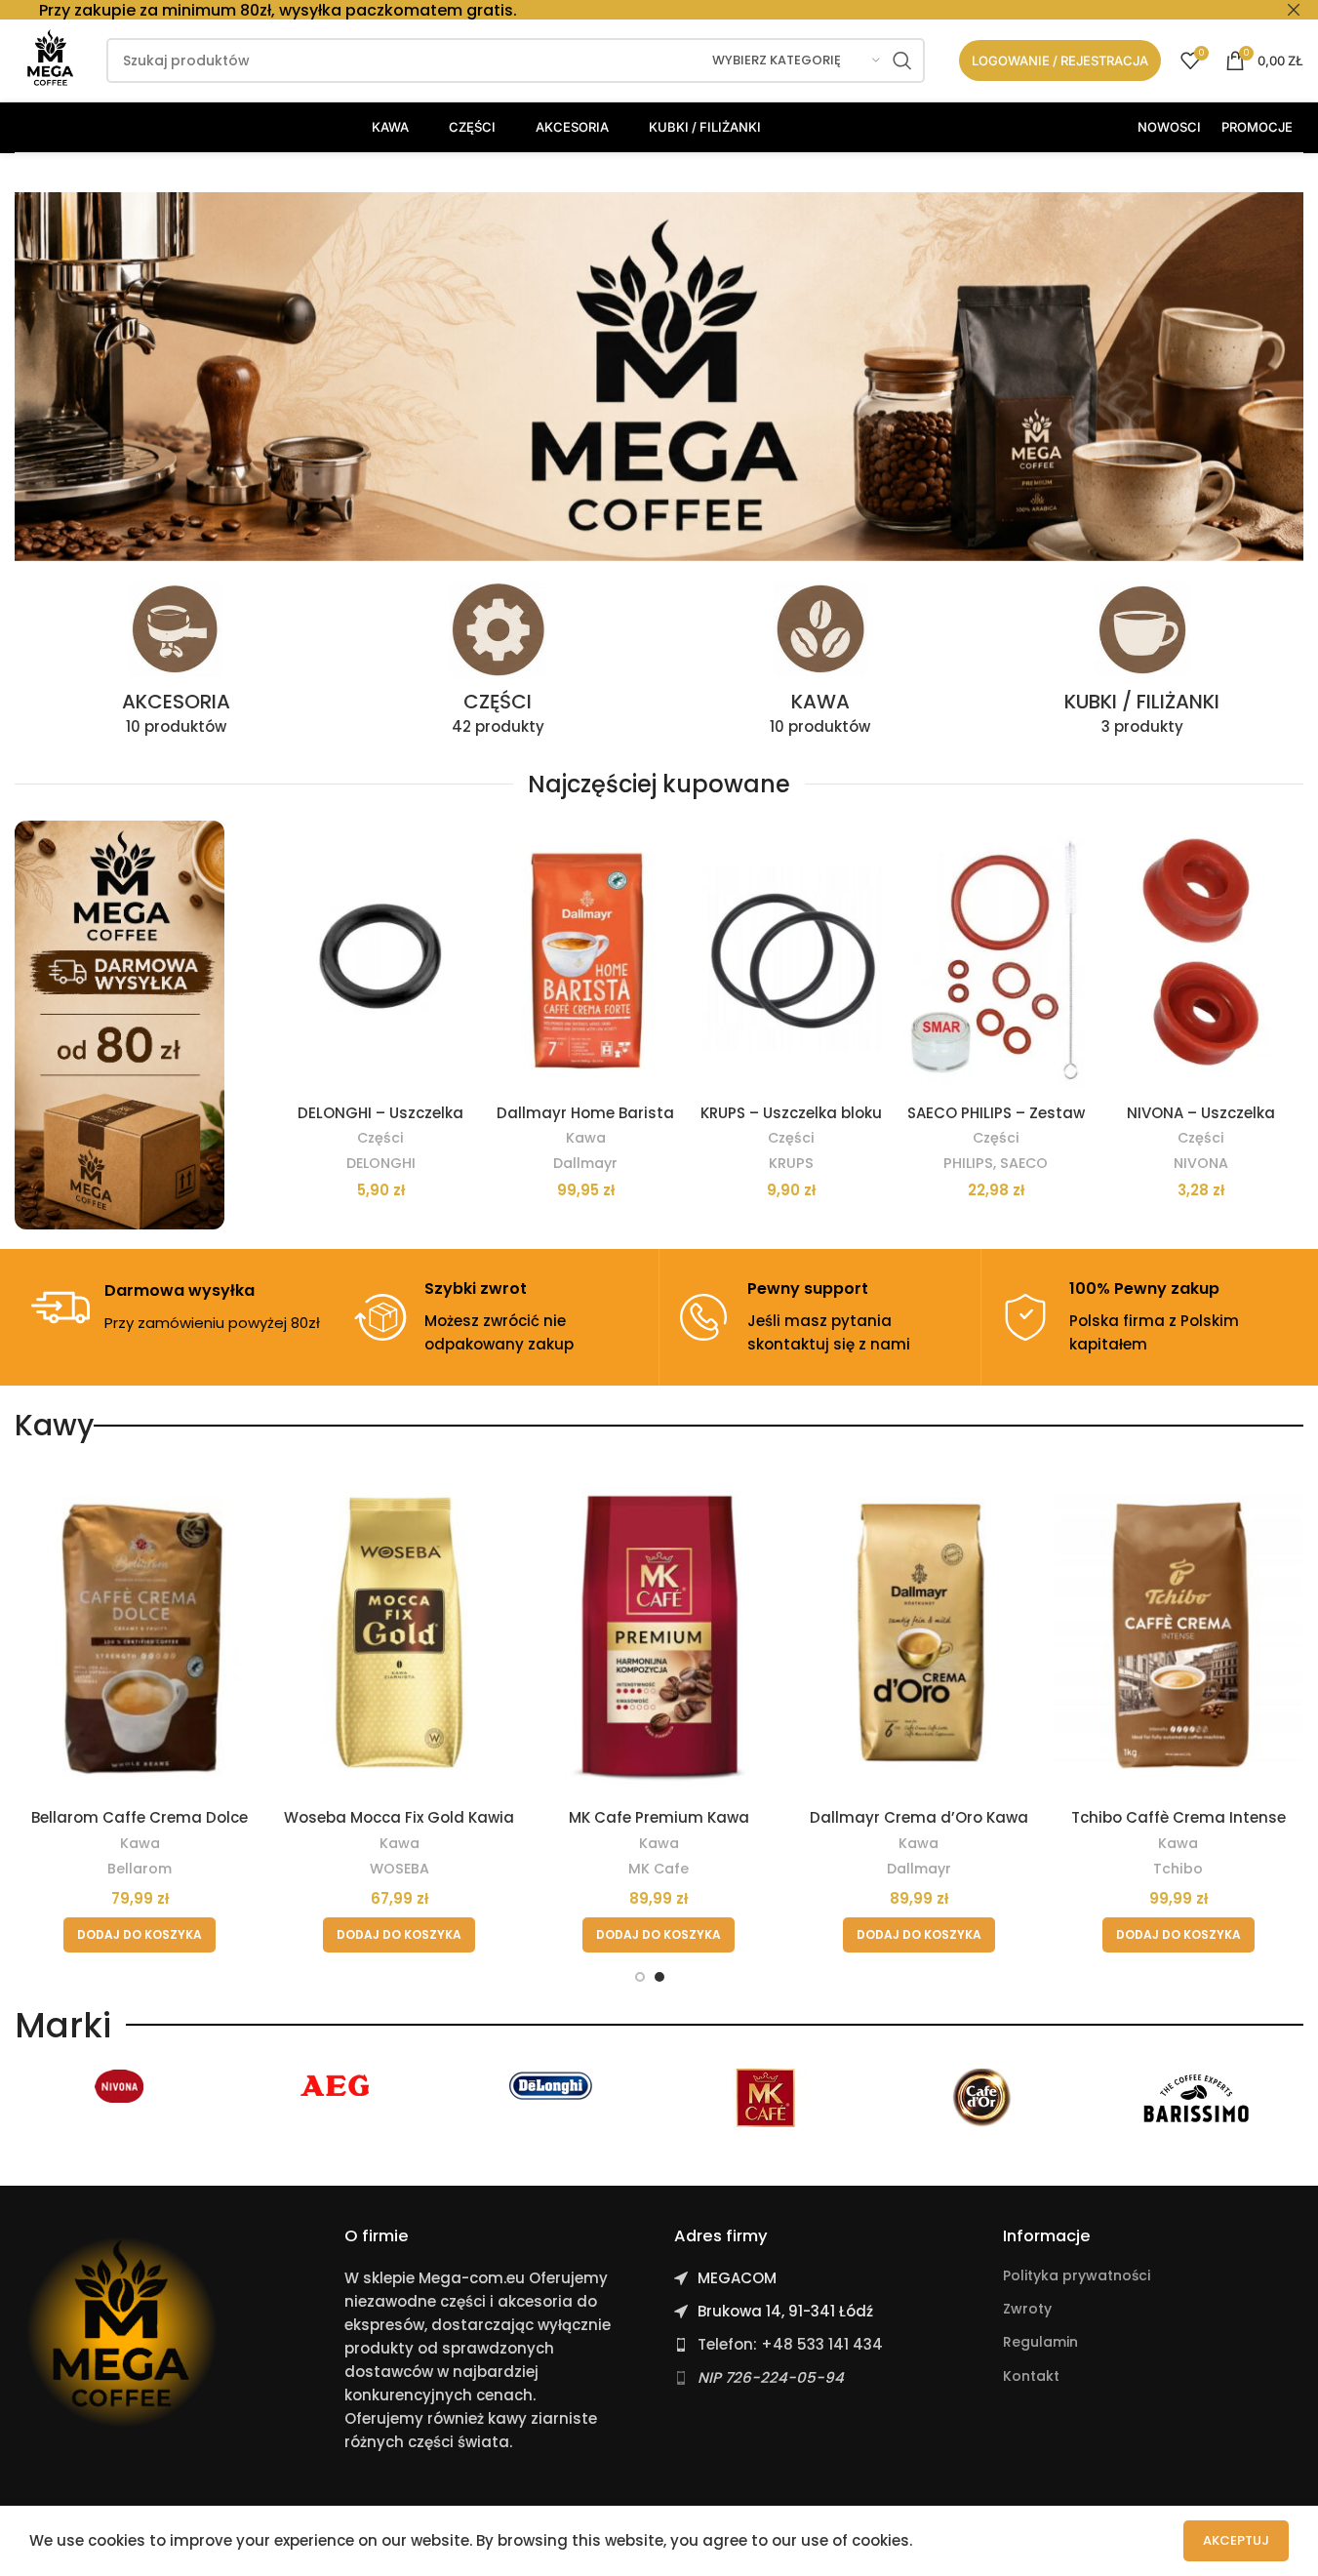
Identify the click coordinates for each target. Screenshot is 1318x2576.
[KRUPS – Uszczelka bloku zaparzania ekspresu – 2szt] (791, 957)
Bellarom (140, 1869)
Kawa (586, 1138)
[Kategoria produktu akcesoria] (176, 664)
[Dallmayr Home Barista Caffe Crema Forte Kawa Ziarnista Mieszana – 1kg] (585, 957)
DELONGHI (381, 1163)
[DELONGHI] (551, 2086)
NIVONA (1201, 1163)
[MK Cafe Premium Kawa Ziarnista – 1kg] (659, 1632)
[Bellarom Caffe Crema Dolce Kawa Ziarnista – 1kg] (140, 1632)
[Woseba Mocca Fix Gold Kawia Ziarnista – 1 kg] (399, 1632)
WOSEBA (399, 1869)
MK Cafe (659, 1869)
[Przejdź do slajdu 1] (640, 1977)
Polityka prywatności (1077, 2275)
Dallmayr (585, 1163)
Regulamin (1040, 2342)
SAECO (1024, 1163)
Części (380, 1138)
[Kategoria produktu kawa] (820, 664)
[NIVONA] (122, 2086)
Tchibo (1178, 1869)
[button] (140, 1935)
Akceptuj (1236, 2540)
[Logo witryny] (51, 59)
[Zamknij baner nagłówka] (1294, 10)
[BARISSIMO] (1196, 2098)
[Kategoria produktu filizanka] (1142, 664)
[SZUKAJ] (902, 60)
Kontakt (1031, 2376)
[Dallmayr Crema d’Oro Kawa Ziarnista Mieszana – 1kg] (919, 1632)
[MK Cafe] (766, 2098)
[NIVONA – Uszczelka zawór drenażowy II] (1201, 957)
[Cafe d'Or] (981, 2098)
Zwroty (1027, 2309)
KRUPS (791, 1163)
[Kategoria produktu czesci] (498, 664)
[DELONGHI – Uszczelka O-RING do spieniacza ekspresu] (380, 957)
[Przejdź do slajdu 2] (659, 1977)
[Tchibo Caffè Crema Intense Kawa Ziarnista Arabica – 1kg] (1178, 1632)
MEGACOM (737, 2278)
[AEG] (337, 2086)
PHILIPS (968, 1163)
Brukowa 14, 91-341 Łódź (785, 2311)
